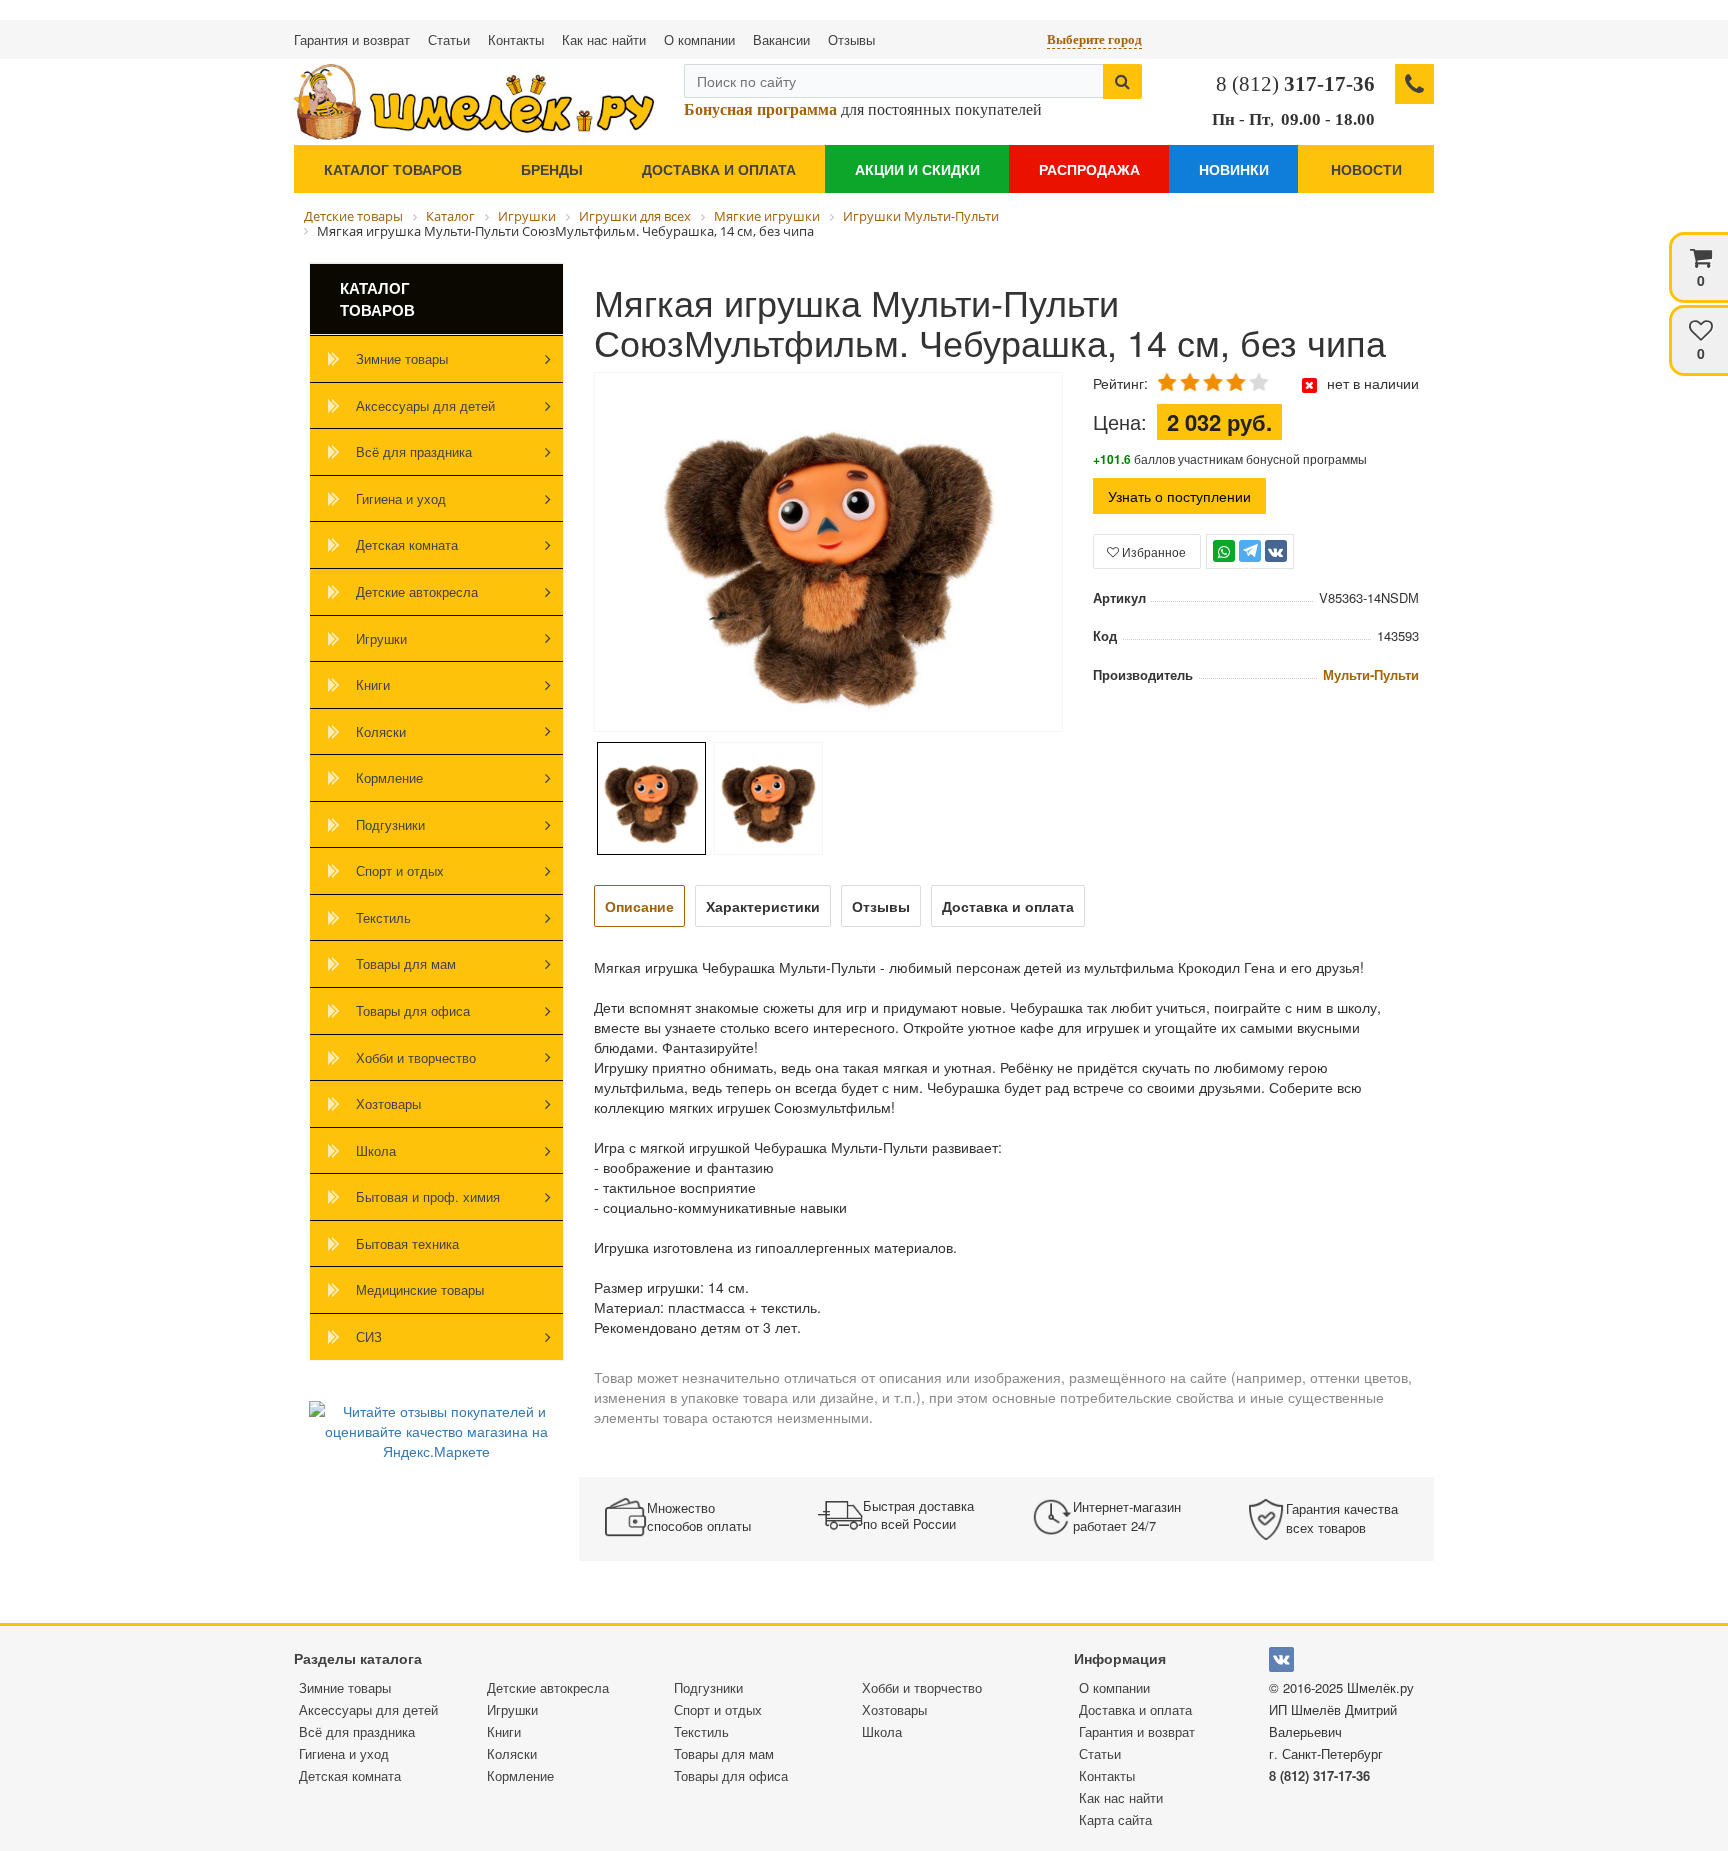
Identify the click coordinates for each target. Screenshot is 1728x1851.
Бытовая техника (407, 1243)
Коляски (381, 731)
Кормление (389, 777)
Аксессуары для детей (425, 405)
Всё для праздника (414, 451)
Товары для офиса (413, 1010)
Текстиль (383, 917)
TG (1249, 560)
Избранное (1152, 551)
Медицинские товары (420, 1289)
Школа (376, 1150)
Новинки (1234, 169)
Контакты (516, 39)
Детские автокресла (417, 591)
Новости (1366, 169)
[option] (828, 554)
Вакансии (781, 39)
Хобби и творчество (416, 1057)
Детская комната (407, 544)
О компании (699, 39)
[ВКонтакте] (1276, 551)
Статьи (449, 39)
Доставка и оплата (719, 169)
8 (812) (1295, 84)
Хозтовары (388, 1103)
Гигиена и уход (401, 498)
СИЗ (369, 1336)
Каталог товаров (393, 169)
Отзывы (851, 39)
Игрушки (381, 638)
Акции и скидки (917, 169)
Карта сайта (1115, 1819)
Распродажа (1089, 169)
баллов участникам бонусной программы (1230, 458)
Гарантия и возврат (352, 39)
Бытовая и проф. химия (428, 1196)
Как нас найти (604, 39)
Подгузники (390, 824)
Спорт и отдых (400, 870)
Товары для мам (406, 963)
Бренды (552, 169)
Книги (373, 684)
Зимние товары (402, 358)
